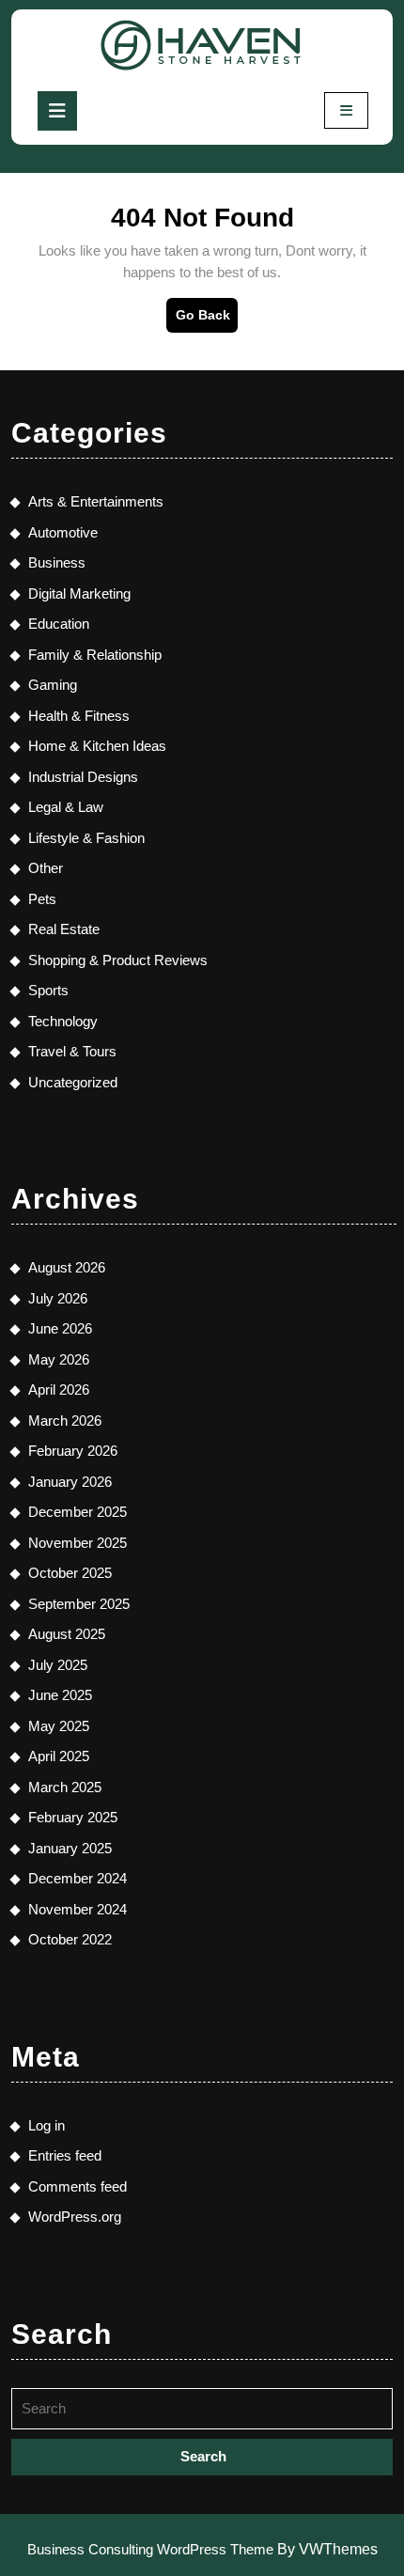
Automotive (63, 532)
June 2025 (60, 1695)
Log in (47, 2125)
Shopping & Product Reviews (118, 960)
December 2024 (78, 1878)
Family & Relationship (95, 655)
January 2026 (70, 1482)
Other (46, 868)
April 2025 (59, 1756)
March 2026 (65, 1421)
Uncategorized (73, 1082)
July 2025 (58, 1665)
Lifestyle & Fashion (86, 838)
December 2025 (78, 1512)
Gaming (53, 685)
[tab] (57, 111)
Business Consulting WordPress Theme (150, 2549)
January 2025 (70, 1848)
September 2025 (79, 1604)
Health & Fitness (79, 716)
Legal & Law (66, 807)
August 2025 (67, 1634)
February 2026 (73, 1451)
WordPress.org (75, 2217)
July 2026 (58, 1298)
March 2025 (65, 1787)
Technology (63, 1021)
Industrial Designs (83, 777)
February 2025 (73, 1817)
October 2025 (70, 1573)
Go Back (207, 320)
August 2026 (67, 1267)
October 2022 (70, 1939)
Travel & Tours (72, 1051)
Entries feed (65, 2155)
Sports (48, 990)
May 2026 (59, 1359)
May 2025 (59, 1726)
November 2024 (78, 1909)
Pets (42, 899)
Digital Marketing (79, 593)
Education (59, 624)
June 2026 (60, 1328)
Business (57, 562)
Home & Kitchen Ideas (97, 746)
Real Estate (64, 929)
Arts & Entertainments (96, 501)
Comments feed (78, 2186)
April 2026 (59, 1389)
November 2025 (78, 1543)
